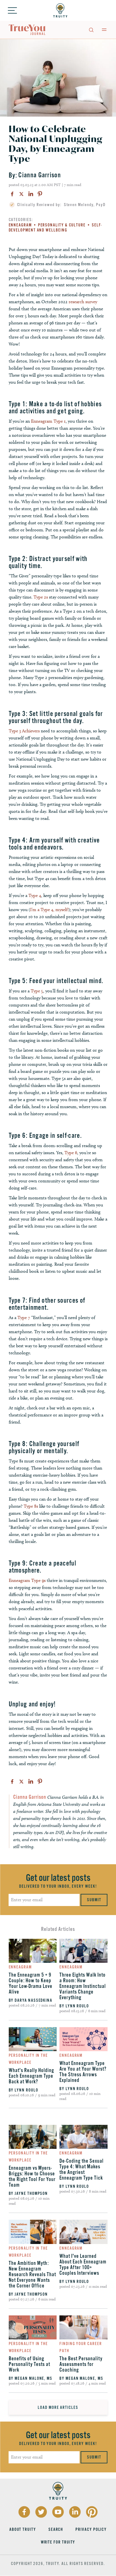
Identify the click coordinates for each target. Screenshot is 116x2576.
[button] (31, 1280)
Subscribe (32, 1315)
